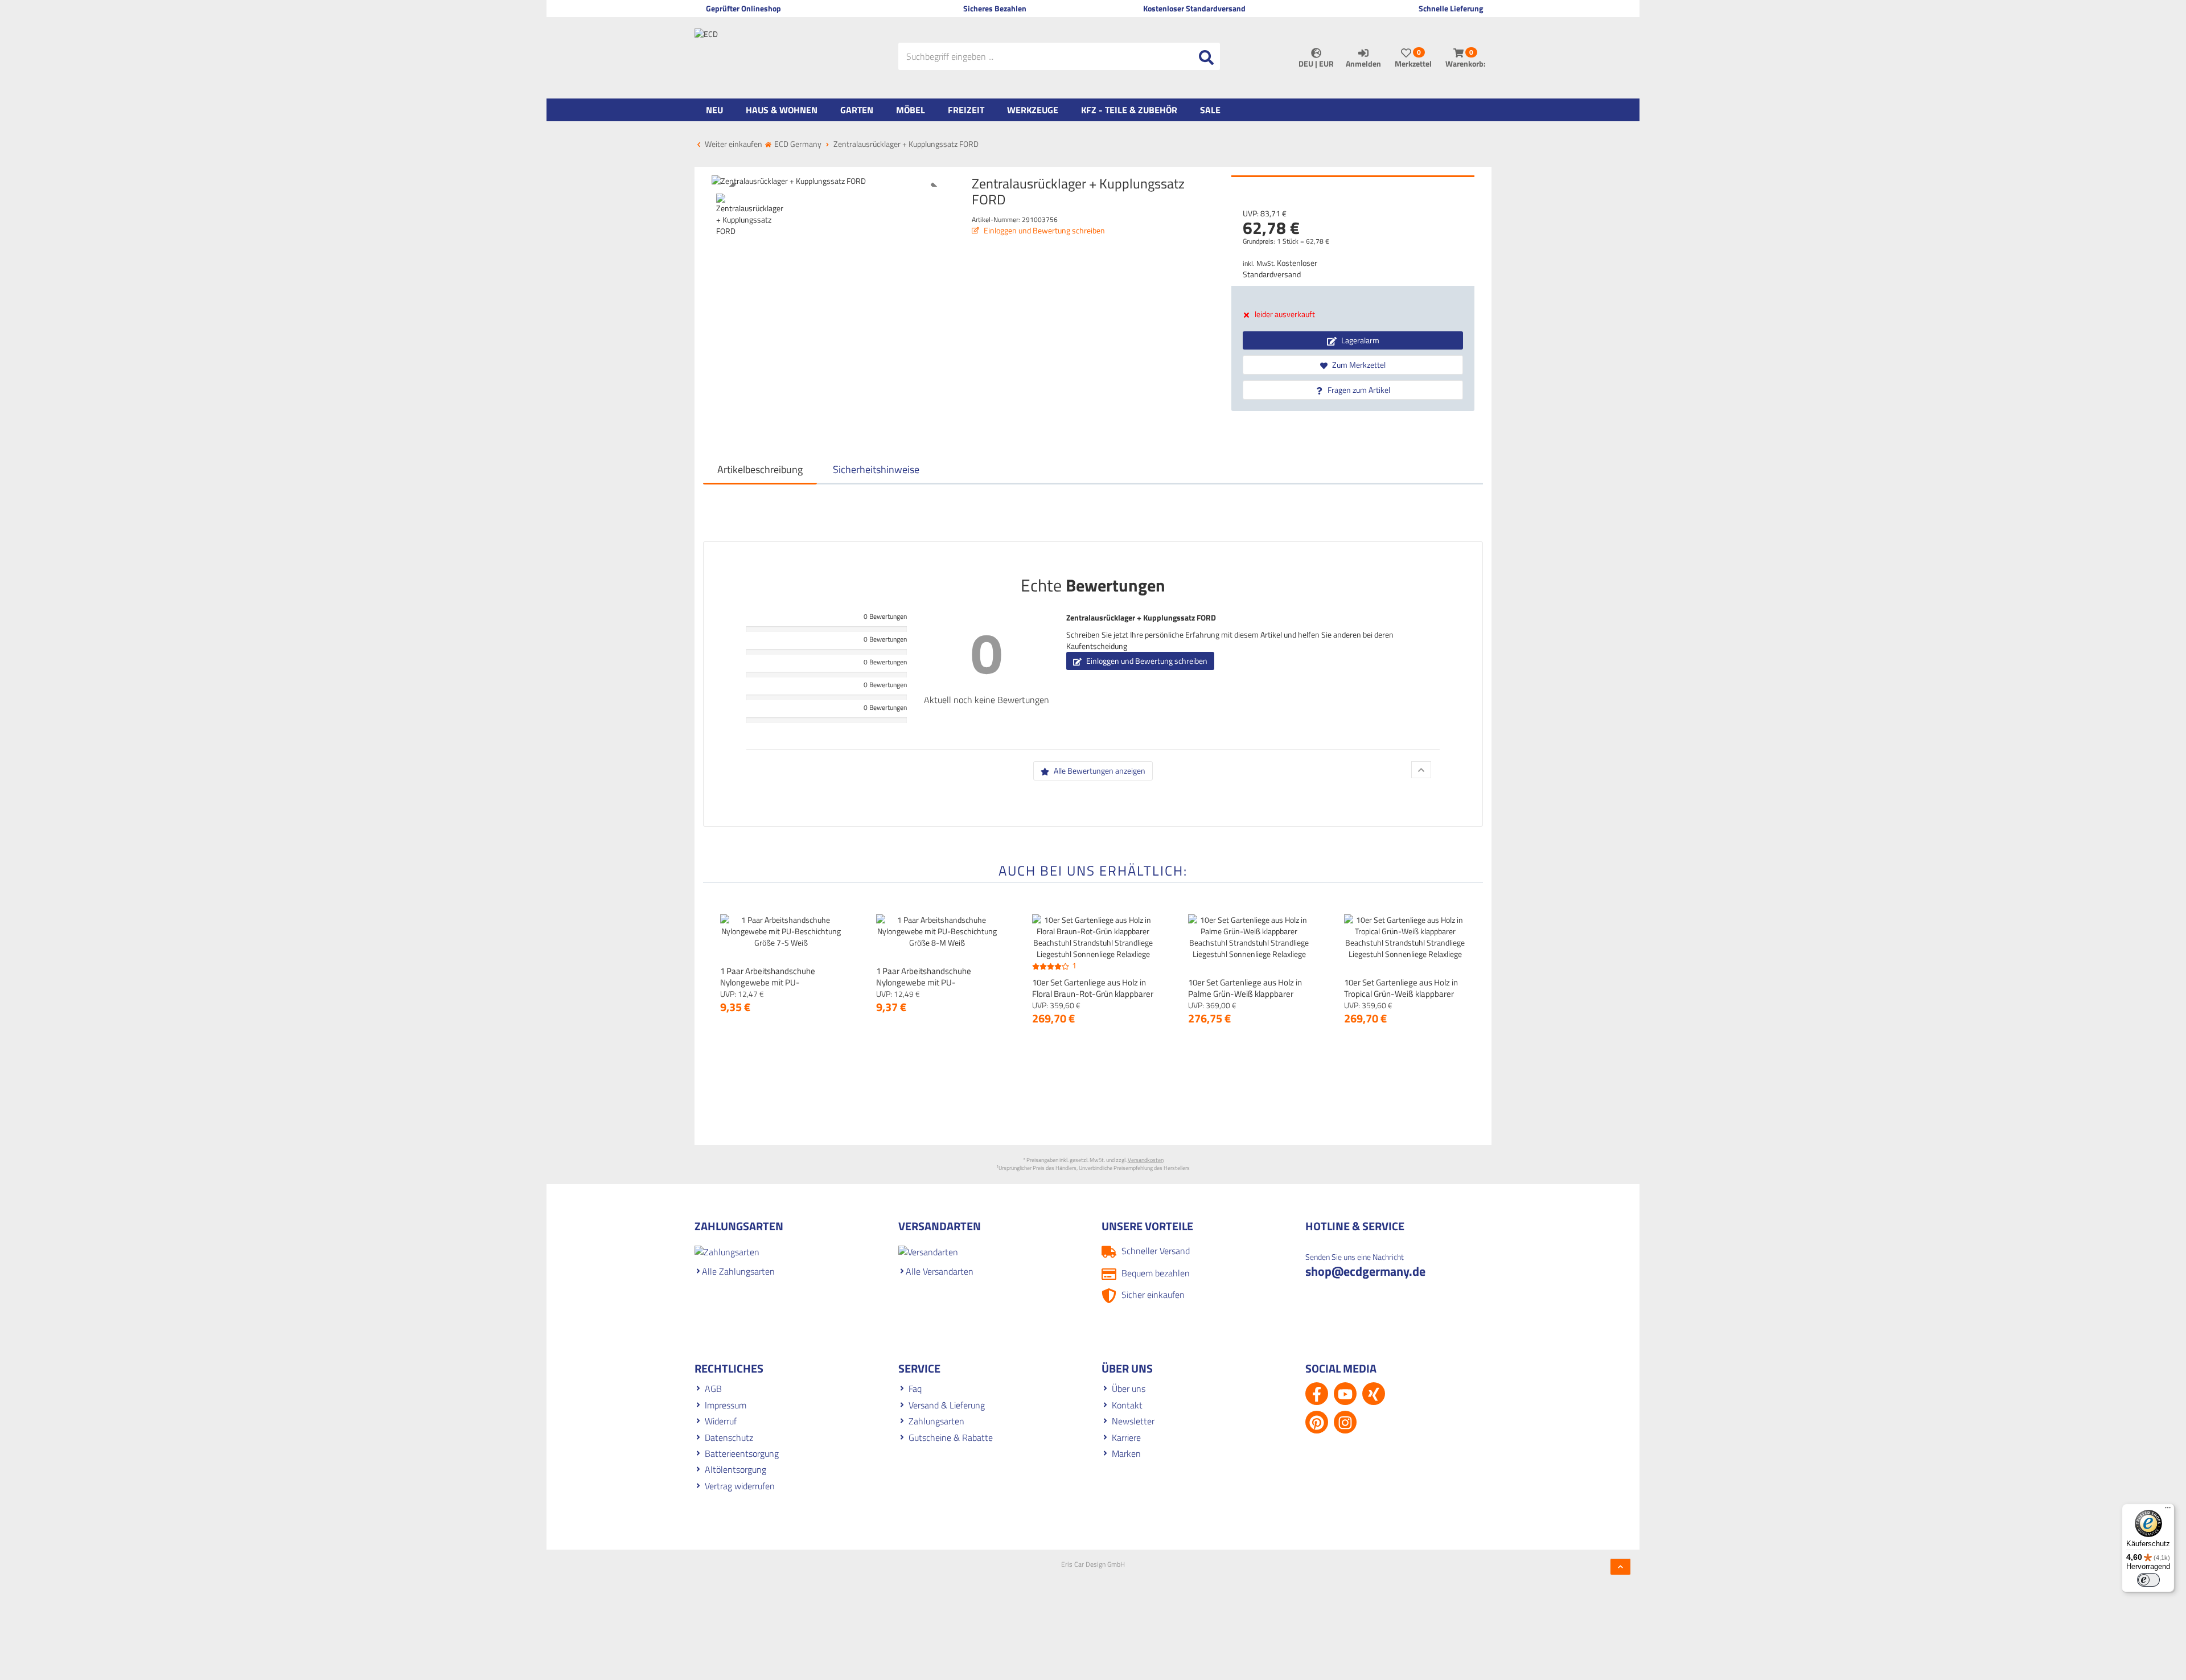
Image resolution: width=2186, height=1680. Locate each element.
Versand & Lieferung (947, 1405)
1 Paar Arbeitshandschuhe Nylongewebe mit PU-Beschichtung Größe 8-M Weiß (932, 982)
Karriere (1126, 1437)
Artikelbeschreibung (760, 469)
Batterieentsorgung (742, 1453)
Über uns (1129, 1389)
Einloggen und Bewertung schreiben (1043, 230)
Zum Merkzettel (1358, 365)
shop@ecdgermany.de (1365, 1271)
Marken (1126, 1453)
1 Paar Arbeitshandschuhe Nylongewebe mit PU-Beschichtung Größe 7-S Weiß (774, 982)
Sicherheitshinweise (876, 469)
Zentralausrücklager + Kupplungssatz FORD (1141, 617)
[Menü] (2168, 1510)
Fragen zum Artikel (1358, 390)
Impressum (726, 1405)
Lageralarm (1359, 340)
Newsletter (1133, 1421)
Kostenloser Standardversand (1280, 268)
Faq (915, 1389)
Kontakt (1127, 1405)
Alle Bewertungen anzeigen (1099, 771)
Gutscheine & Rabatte (951, 1437)
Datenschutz (729, 1437)
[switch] (2148, 1580)
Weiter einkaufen (733, 144)
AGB (713, 1389)
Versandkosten (1146, 1160)
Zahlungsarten (936, 1421)
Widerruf (721, 1421)
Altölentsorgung (735, 1469)
